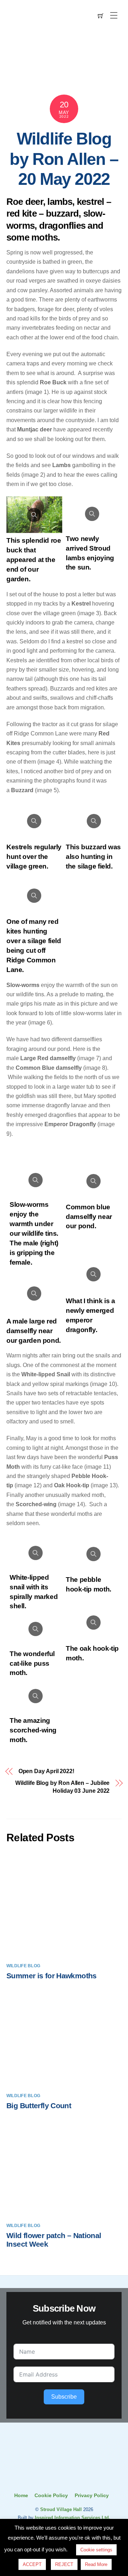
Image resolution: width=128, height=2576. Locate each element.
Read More (96, 2564)
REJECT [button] (64, 2564)
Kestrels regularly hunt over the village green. (34, 857)
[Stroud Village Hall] (64, 2477)
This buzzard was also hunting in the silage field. (93, 857)
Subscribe (64, 2397)
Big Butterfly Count (39, 2106)
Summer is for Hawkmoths (52, 1976)
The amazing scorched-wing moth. (33, 1730)
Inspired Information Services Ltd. (73, 2518)
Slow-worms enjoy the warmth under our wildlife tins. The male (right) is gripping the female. (34, 1233)
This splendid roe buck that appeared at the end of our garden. (34, 560)
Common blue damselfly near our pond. (89, 1217)
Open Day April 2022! (46, 1771)
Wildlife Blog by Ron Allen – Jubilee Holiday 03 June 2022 (62, 1787)
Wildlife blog (23, 1966)
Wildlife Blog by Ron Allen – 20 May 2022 (64, 159)
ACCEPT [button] (32, 2564)
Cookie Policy (51, 2495)
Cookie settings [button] (96, 2550)
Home (21, 2495)
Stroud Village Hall (61, 2509)
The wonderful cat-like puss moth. (32, 1663)
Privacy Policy (92, 2495)
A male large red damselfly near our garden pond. (34, 1331)
